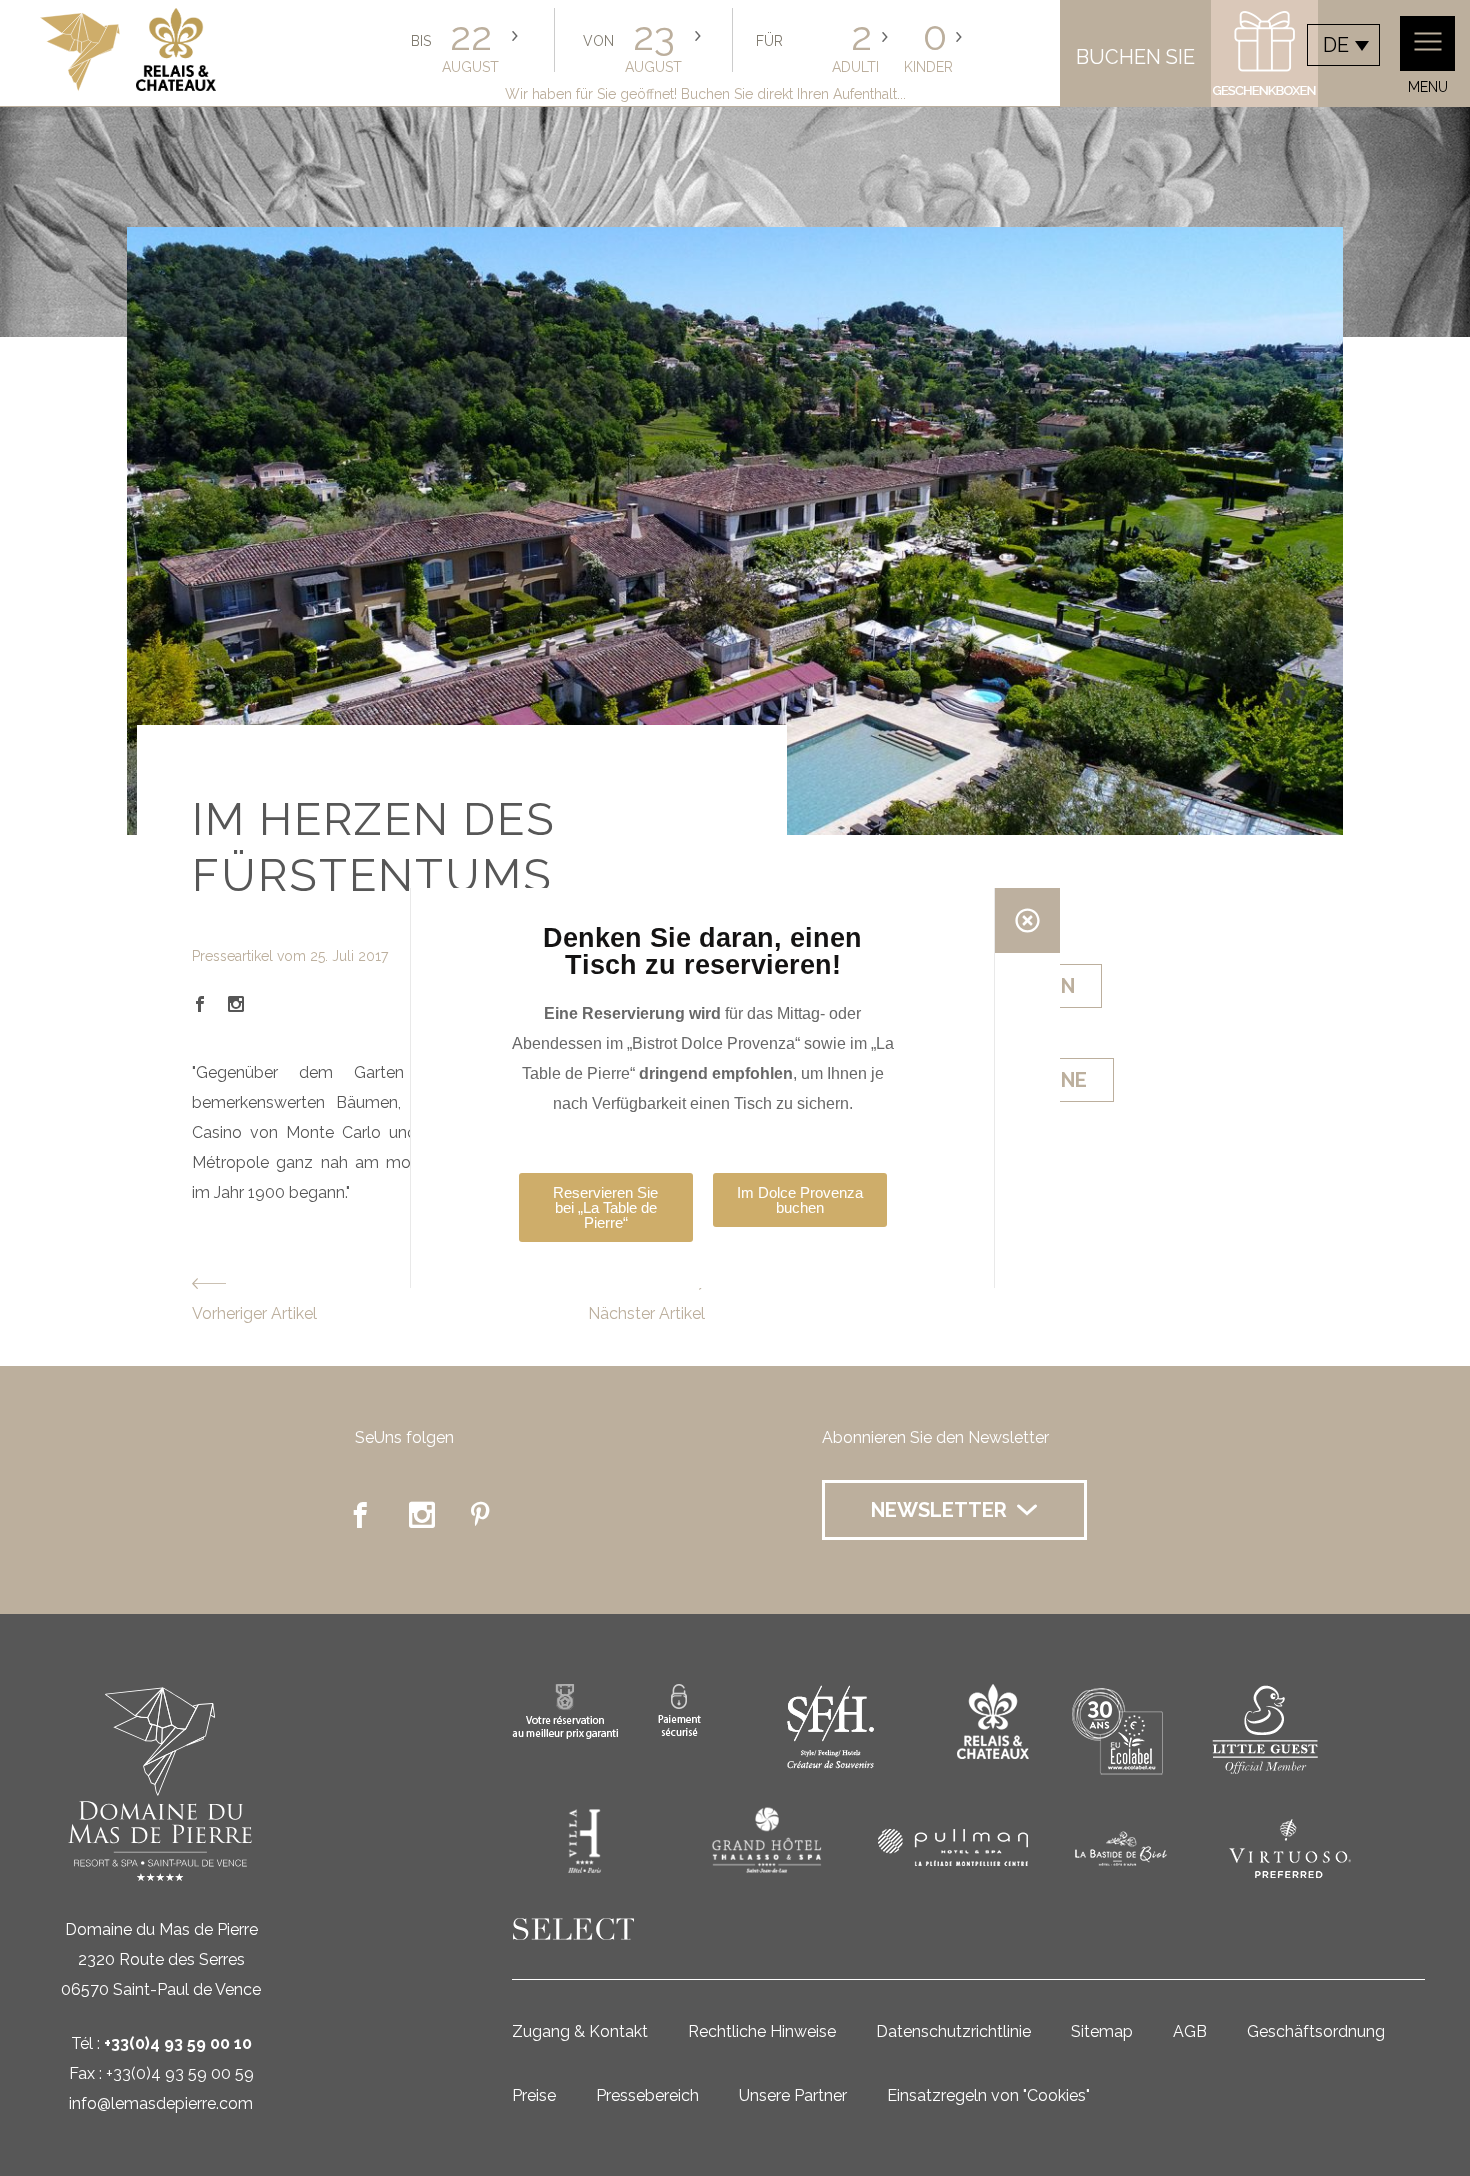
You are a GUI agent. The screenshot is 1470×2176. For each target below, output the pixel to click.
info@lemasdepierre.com (161, 2103)
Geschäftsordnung (1316, 2031)
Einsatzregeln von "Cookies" (988, 2095)
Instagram (236, 1004)
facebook (360, 1515)
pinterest (484, 1515)
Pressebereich (647, 2095)
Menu (1428, 87)
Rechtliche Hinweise (762, 2031)
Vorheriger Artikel (254, 1313)
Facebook (200, 1004)
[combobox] (1343, 45)
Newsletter (939, 1510)
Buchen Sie (1135, 57)
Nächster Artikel (646, 1313)
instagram (422, 1515)
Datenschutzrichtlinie (953, 2031)
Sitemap (1102, 2031)
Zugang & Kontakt (580, 2031)
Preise (534, 2095)
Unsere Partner (793, 2095)
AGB (1190, 2031)
